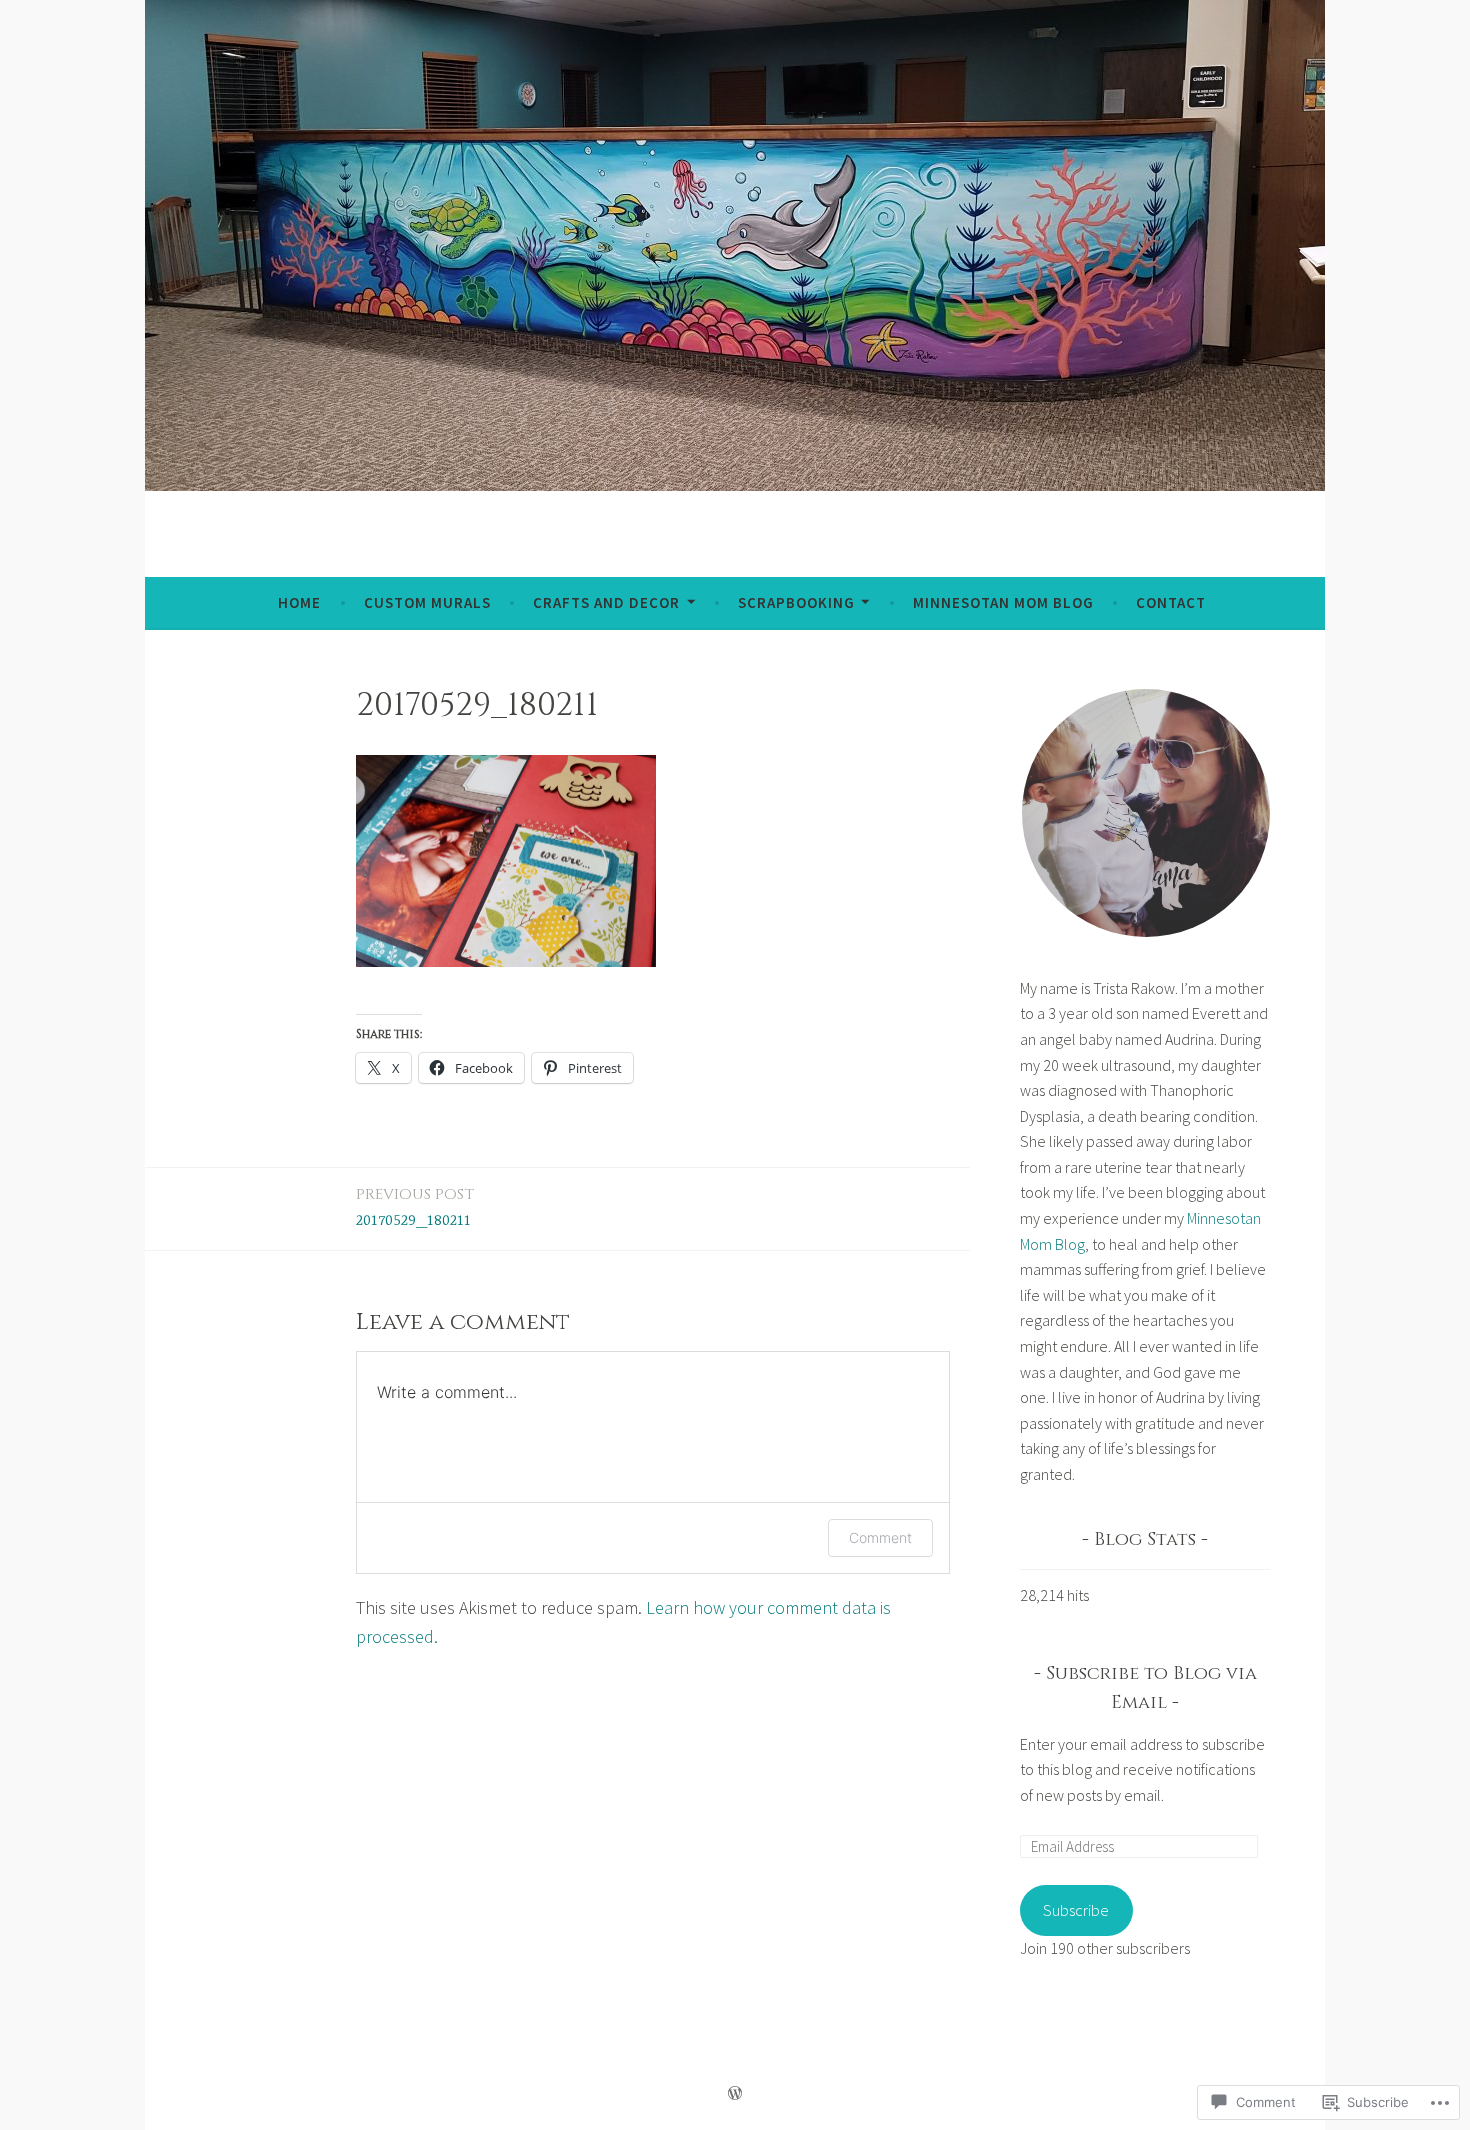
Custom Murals (427, 602)
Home (299, 602)
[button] (1145, 813)
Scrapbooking (796, 602)
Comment (880, 1537)
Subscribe (1076, 1910)
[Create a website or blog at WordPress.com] (735, 2093)
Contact (1171, 602)
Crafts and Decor (606, 602)
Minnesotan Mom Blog (1003, 602)
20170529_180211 (415, 1207)
